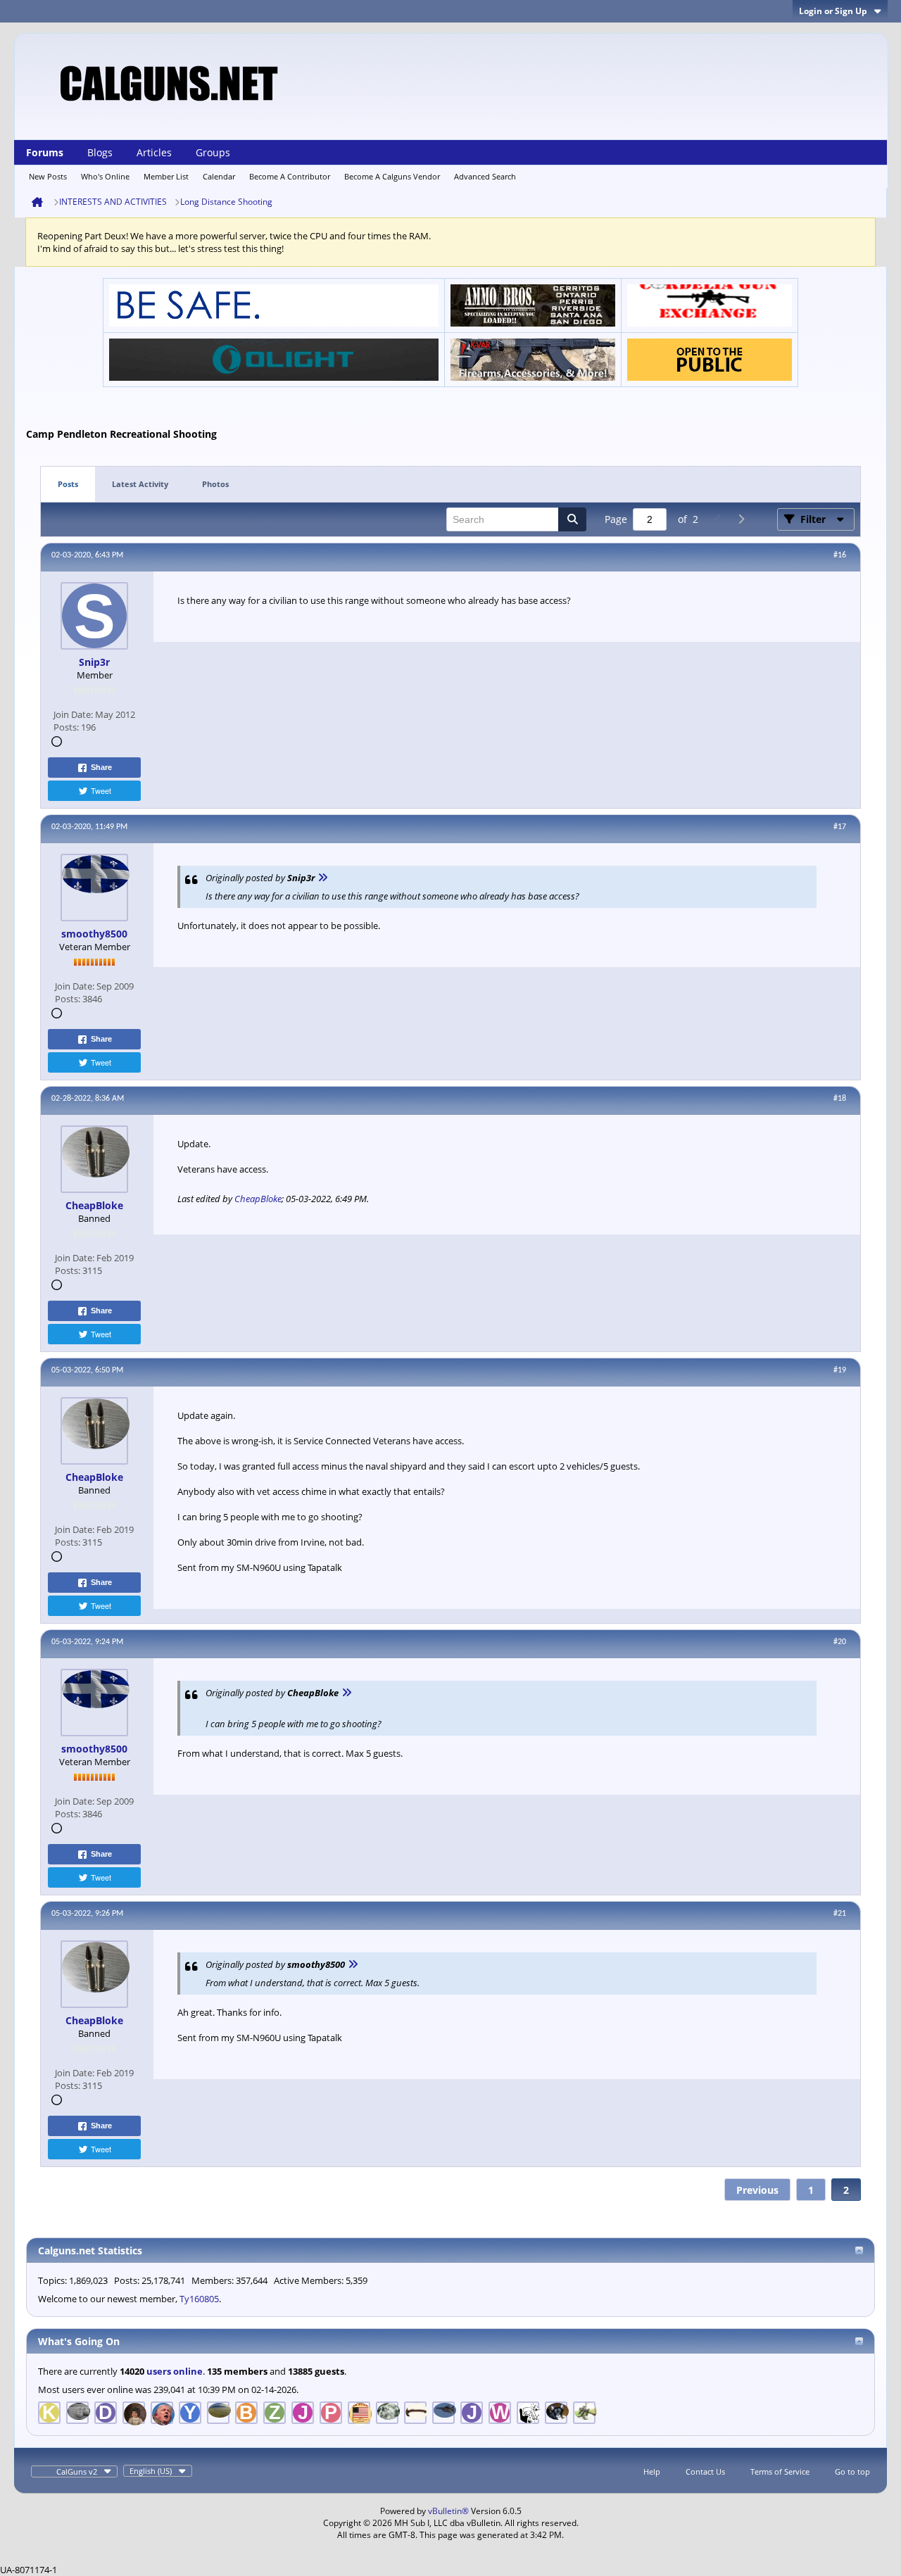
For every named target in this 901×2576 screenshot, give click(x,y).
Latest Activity (140, 484)
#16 (840, 555)
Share (101, 767)
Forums (45, 152)
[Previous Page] (718, 519)
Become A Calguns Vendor (392, 176)
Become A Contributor (290, 176)
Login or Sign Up (833, 11)
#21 (840, 1914)
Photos (215, 484)
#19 (840, 1370)
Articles (154, 152)
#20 (840, 1642)
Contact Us (705, 2471)
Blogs (100, 152)
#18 (840, 1099)
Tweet (101, 790)
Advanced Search (485, 176)
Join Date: (73, 714)
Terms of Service (780, 2471)
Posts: (66, 727)
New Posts (48, 176)
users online (175, 2371)
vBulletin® (448, 2511)
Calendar (219, 176)
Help (652, 2471)
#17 (840, 827)
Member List (166, 176)
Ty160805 (199, 2299)
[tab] (68, 485)
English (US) (151, 2471)
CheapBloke (258, 1199)
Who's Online (105, 176)
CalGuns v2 (77, 2471)
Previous (757, 2190)
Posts (68, 484)
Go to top (852, 2471)
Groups (213, 152)
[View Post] (322, 878)
